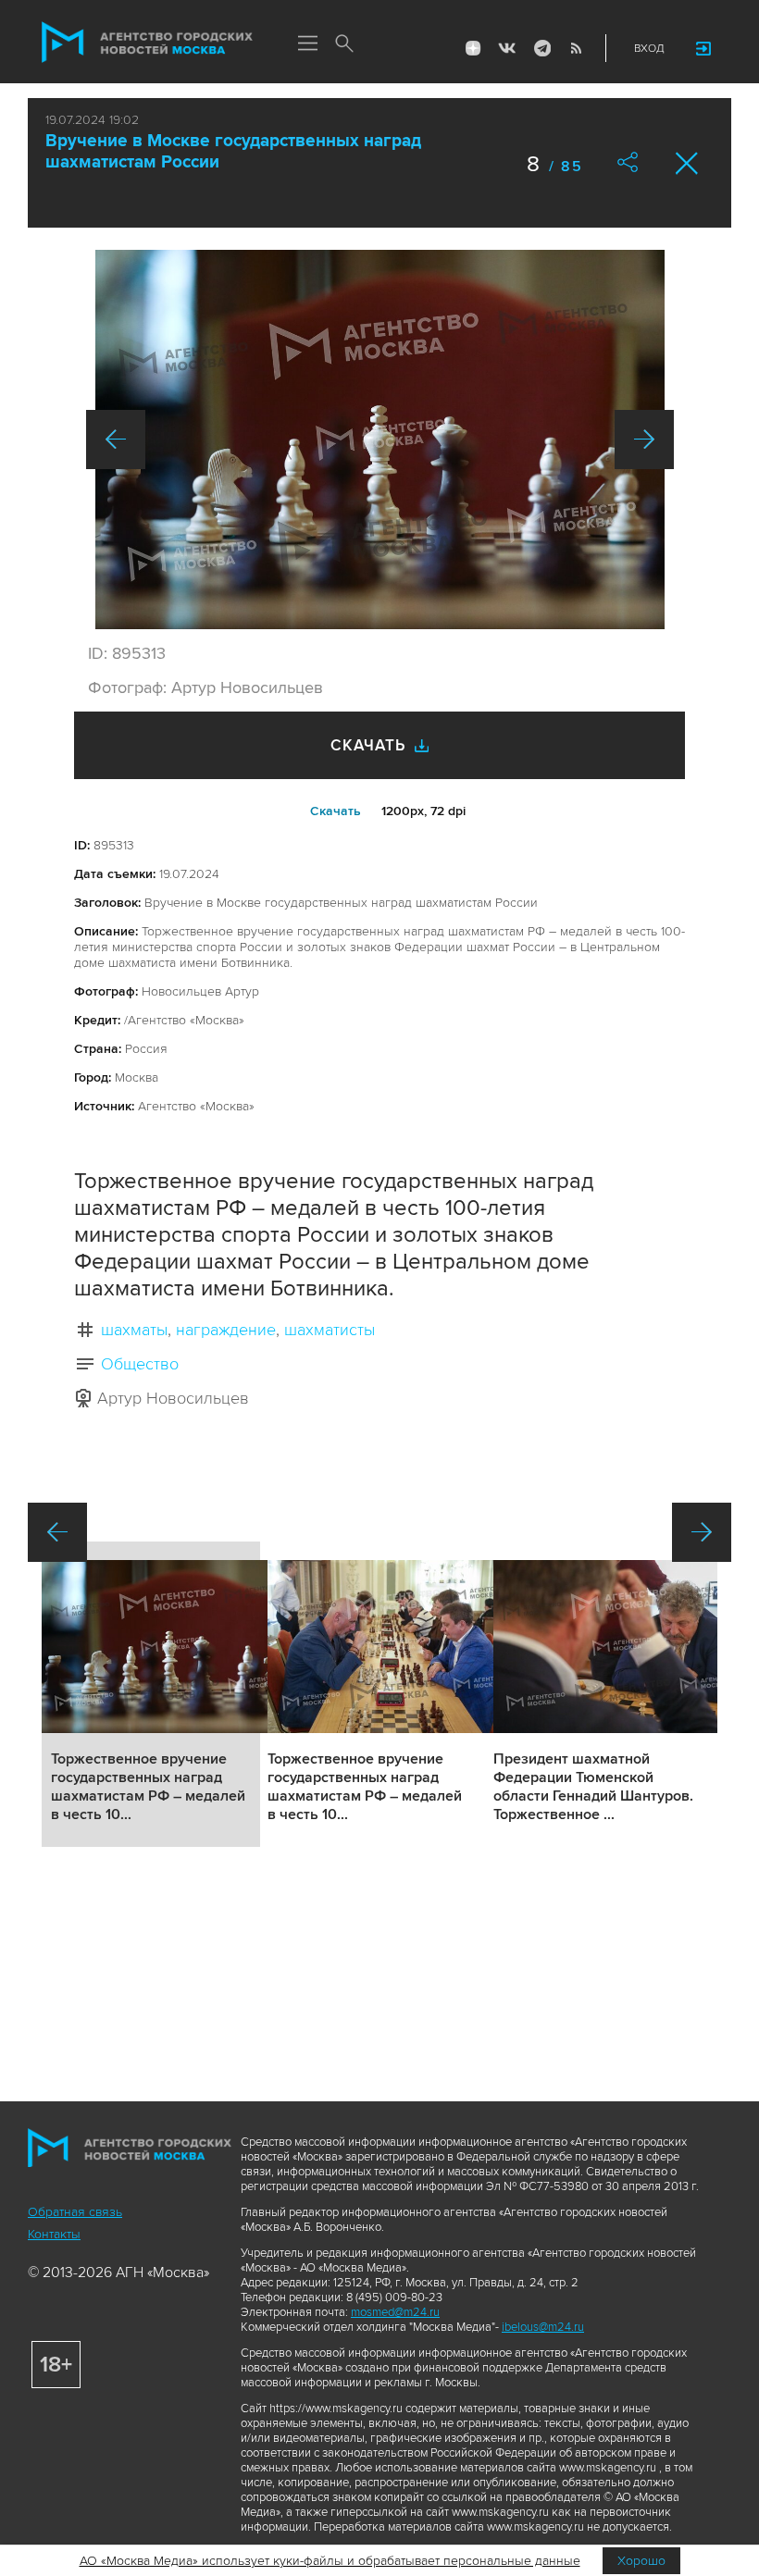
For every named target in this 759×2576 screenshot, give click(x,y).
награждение (226, 1330)
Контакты (54, 2234)
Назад (116, 440)
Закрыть (687, 163)
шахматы (134, 1330)
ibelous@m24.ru (543, 2327)
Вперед (644, 440)
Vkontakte (507, 48)
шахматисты (330, 1330)
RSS (576, 48)
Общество (140, 1364)
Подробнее (151, 1694)
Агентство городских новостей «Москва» (147, 43)
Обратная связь (75, 2212)
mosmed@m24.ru (395, 2312)
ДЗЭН (473, 48)
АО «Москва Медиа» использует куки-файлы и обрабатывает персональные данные (330, 2561)
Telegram (541, 48)
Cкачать (336, 811)
